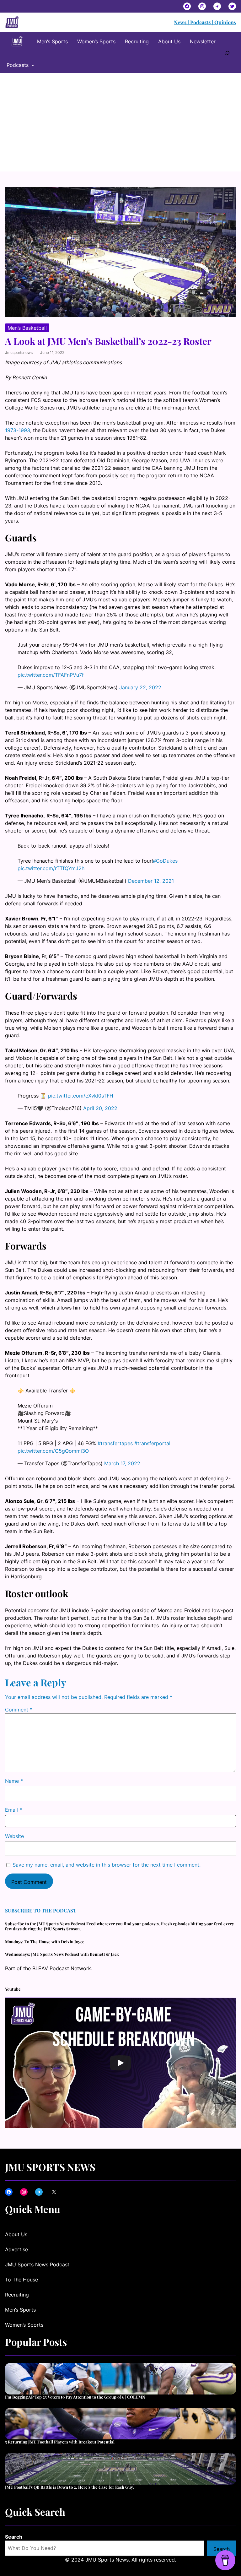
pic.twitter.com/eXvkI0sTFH (81, 1096)
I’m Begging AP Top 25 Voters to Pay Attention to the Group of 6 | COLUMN (75, 2397)
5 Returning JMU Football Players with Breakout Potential (60, 2442)
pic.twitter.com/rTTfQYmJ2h (51, 868)
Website (14, 1836)
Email (13, 1810)
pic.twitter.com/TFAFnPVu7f (51, 675)
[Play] (120, 2063)
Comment (19, 1710)
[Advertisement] (120, 124)
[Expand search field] (227, 52)
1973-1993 (18, 430)
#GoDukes (165, 861)
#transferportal (152, 1443)
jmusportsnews (19, 353)
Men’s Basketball (27, 328)
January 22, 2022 (140, 687)
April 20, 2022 (100, 1108)
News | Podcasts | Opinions (205, 22)
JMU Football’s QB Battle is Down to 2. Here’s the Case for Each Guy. (70, 2487)
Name (14, 1781)
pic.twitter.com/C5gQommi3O (53, 1451)
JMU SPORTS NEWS (50, 2167)
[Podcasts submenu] (33, 65)
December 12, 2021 (151, 881)
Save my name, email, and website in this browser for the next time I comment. (107, 1865)
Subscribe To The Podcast (41, 1910)
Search (14, 2537)
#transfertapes (115, 1443)
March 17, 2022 (122, 1463)
